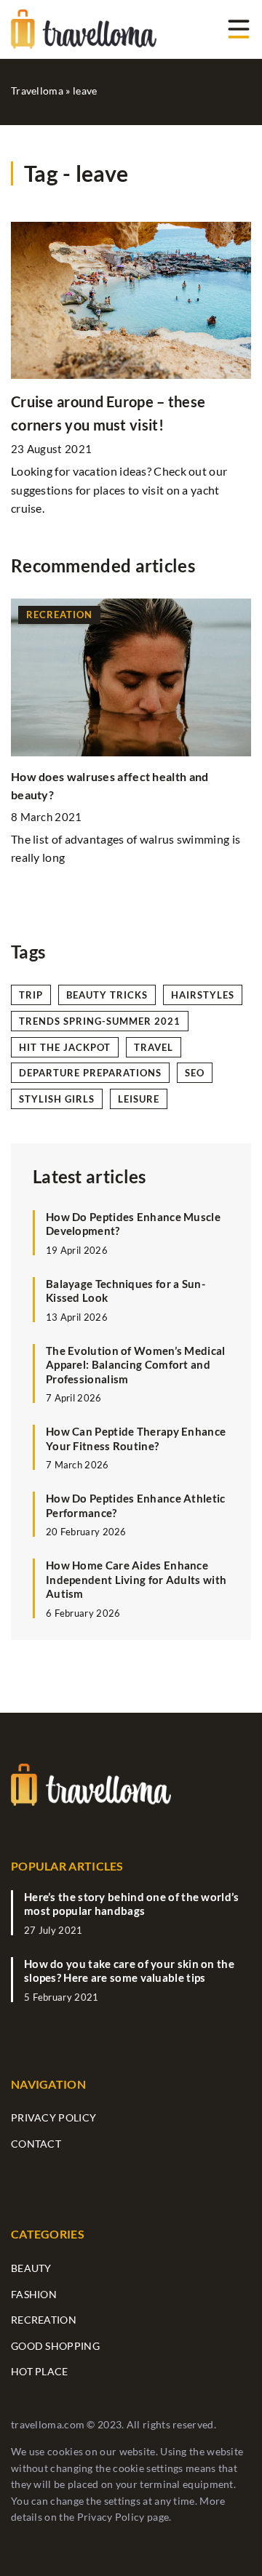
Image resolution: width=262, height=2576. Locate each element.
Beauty (31, 2268)
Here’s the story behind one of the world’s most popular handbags (132, 1904)
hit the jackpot (65, 1047)
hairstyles (203, 995)
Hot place (40, 2371)
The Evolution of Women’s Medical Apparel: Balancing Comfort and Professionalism (136, 1365)
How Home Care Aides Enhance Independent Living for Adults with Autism (136, 1579)
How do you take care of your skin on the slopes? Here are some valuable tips (129, 1971)
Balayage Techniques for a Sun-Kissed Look (126, 1291)
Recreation (44, 2320)
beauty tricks (107, 995)
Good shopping (55, 2346)
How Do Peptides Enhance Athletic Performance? (136, 1505)
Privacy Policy (111, 2517)
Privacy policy (53, 2117)
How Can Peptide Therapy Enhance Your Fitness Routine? (136, 1439)
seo (195, 1073)
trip (31, 995)
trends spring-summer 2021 (100, 1021)
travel (154, 1047)
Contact (36, 2144)
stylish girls (57, 1099)
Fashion (34, 2294)
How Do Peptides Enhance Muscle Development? (133, 1224)
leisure (139, 1099)
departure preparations (90, 1073)
